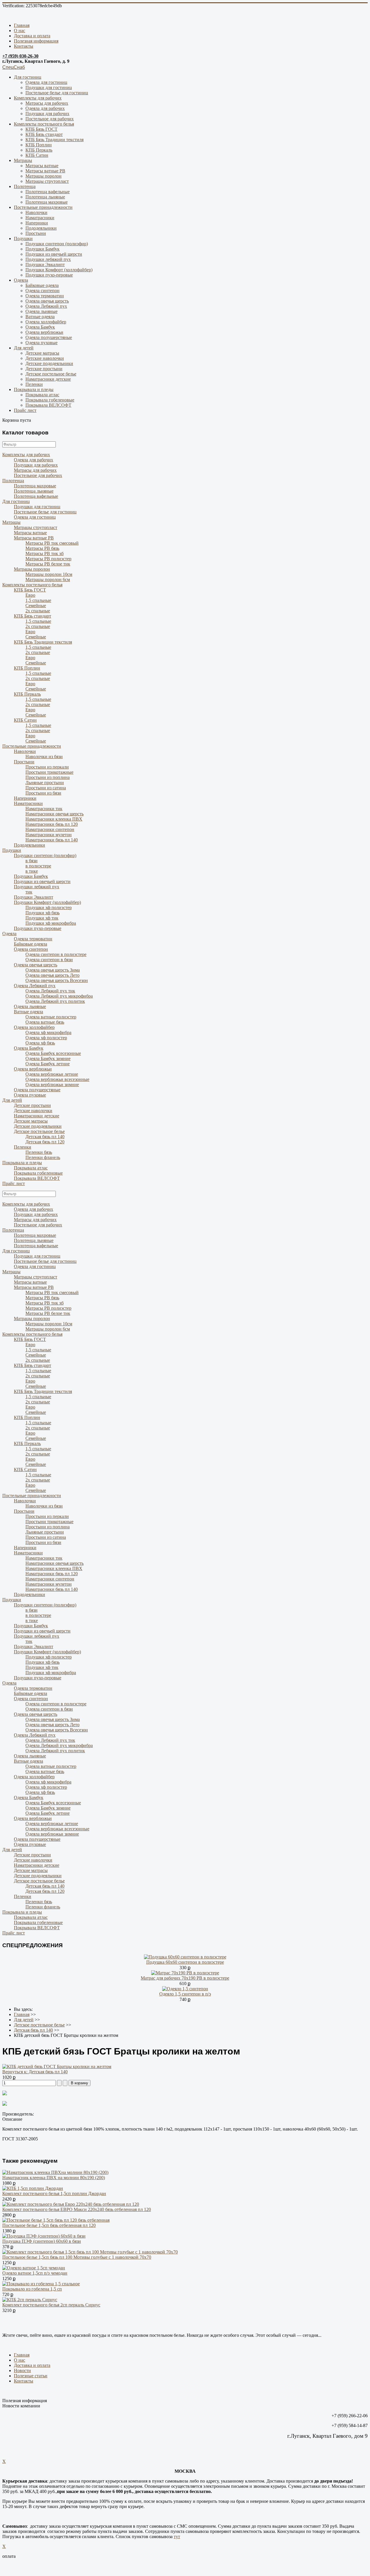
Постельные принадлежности (43, 207)
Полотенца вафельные (48, 192)
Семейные (36, 606)
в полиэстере (38, 866)
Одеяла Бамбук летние (48, 1064)
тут (177, 2537)
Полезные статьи (31, 2376)
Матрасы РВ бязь (42, 548)
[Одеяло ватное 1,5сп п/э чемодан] (34, 2268)
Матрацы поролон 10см (49, 574)
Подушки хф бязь (42, 913)
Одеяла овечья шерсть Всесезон (57, 980)
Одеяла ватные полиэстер (51, 1017)
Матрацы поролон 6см (48, 579)
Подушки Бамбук (42, 249)
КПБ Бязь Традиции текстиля (54, 140)
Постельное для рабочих (50, 119)
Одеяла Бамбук (40, 327)
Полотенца (25, 186)
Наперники (37, 223)
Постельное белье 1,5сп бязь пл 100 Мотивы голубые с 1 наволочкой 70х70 (77, 2257)
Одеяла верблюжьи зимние (52, 1085)
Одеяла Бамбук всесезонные (53, 1053)
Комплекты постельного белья (44, 124)
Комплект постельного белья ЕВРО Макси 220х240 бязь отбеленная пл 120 (77, 2209)
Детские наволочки (45, 358)
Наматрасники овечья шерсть (54, 814)
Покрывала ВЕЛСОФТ (48, 405)
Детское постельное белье (51, 374)
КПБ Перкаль (39, 150)
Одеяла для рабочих (45, 108)
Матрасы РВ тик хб (45, 553)
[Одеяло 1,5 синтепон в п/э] (185, 1989)
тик (29, 892)
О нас (20, 31)
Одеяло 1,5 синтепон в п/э (185, 1994)
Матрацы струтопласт (47, 181)
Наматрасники (40, 218)
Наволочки (36, 212)
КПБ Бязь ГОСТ (41, 129)
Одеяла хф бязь (40, 1043)
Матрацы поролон (44, 176)
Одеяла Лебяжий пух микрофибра (59, 996)
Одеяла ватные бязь (45, 1022)
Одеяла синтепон (42, 291)
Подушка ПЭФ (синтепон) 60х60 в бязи (42, 2241)
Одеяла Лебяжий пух (46, 306)
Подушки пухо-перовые (49, 275)
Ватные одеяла (40, 317)
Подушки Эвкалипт (45, 265)
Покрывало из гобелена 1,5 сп (32, 2289)
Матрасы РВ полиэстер (48, 559)
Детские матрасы (42, 353)
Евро (30, 595)
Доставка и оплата (32, 36)
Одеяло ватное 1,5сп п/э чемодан (35, 2273)
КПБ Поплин (39, 145)
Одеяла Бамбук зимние (48, 1058)
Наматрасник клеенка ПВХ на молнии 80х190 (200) (54, 2178)
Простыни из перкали (47, 767)
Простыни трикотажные (49, 772)
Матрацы (23, 160)
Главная (22, 25)
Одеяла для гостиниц (46, 82)
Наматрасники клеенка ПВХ (54, 819)
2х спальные (38, 611)
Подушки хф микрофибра (51, 923)
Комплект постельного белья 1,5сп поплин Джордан (54, 2193)
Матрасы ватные (42, 166)
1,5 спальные (38, 600)
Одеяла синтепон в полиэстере (56, 954)
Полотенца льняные (45, 197)
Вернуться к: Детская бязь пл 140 (35, 2072)
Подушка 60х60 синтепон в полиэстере (185, 1962)
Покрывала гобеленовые (50, 400)
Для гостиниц (28, 77)
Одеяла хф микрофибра (48, 1032)
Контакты (24, 46)
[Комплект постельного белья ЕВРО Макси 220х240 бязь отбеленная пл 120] (71, 2204)
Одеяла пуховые (41, 343)
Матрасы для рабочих (47, 103)
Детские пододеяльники (49, 363)
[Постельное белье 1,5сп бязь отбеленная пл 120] (56, 2220)
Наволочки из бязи (44, 757)
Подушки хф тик (42, 918)
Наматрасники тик (44, 809)
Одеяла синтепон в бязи (49, 960)
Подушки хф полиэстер (49, 908)
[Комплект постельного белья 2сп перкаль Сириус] (30, 2300)
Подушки (23, 238)
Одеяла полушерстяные (49, 337)
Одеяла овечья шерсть (47, 301)
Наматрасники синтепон (50, 829)
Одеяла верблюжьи (44, 332)
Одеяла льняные (41, 311)
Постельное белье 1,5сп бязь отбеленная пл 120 (49, 2225)
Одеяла (21, 280)
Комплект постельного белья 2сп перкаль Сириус (51, 2305)
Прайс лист (25, 410)
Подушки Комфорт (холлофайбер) (59, 270)
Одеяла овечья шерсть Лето (52, 975)
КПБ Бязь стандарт (44, 134)
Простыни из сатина (46, 788)
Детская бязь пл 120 (45, 1142)
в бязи (32, 861)
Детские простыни (44, 369)
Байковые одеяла (42, 285)
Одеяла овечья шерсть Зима (53, 970)
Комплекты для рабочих (38, 98)
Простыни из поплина (48, 777)
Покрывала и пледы (34, 389)
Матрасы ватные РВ (45, 171)
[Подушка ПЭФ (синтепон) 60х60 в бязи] (44, 2236)
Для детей (24, 348)
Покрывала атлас (42, 395)
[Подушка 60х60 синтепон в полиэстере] (185, 1957)
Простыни (36, 233)
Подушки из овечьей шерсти (54, 254)
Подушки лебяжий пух (48, 259)
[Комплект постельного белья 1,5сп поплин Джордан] (33, 2188)
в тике (32, 871)
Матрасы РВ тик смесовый (52, 543)
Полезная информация (36, 41)
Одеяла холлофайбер (46, 322)
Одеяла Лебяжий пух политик (55, 1001)
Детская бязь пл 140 (45, 1137)
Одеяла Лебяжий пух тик (50, 991)
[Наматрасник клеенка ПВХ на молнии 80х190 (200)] (55, 2172)
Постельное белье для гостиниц (57, 93)
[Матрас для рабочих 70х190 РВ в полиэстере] (185, 1973)
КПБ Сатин (37, 155)
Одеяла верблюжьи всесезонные (57, 1079)
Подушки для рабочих (47, 114)
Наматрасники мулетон (49, 835)
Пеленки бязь (39, 1152)
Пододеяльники (41, 228)
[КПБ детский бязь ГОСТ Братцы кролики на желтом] (57, 2066)
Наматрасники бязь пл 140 (52, 840)
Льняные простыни (45, 783)
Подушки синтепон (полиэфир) (57, 244)
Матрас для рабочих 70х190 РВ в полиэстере (185, 1978)
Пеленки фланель (43, 1157)
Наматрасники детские (48, 379)
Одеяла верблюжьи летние (52, 1074)
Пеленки (34, 384)
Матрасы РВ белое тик (48, 564)
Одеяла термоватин (45, 296)
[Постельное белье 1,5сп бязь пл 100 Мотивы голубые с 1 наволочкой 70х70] (90, 2252)
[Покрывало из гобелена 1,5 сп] (41, 2284)
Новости (22, 2370)
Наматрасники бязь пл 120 (52, 824)
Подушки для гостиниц (49, 87)
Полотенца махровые (47, 202)
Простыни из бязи (43, 793)
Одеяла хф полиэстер (46, 1038)
